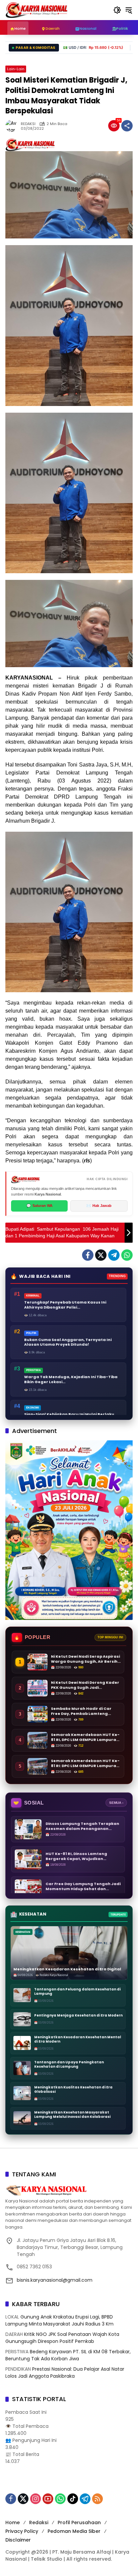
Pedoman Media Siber (74, 2531)
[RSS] (97, 2499)
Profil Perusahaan (79, 2522)
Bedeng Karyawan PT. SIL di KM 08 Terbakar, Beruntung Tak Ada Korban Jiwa (68, 2355)
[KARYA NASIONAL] (37, 10)
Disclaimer (18, 2540)
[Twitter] (101, 1255)
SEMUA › (116, 1803)
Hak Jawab (99, 1206)
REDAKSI (28, 124)
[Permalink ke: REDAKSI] (13, 126)
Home (13, 2522)
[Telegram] (114, 1255)
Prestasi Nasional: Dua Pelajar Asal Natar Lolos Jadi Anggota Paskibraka (65, 2373)
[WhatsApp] (127, 1255)
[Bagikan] (127, 126)
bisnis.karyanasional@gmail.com (55, 2280)
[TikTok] (73, 2499)
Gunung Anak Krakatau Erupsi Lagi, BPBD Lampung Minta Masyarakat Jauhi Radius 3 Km (59, 2320)
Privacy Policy (22, 2531)
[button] (117, 10)
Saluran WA (40, 1206)
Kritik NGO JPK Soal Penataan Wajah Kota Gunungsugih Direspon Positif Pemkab (62, 2338)
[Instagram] (36, 2499)
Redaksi (39, 2522)
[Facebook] (88, 1255)
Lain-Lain (16, 69)
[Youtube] (48, 2499)
